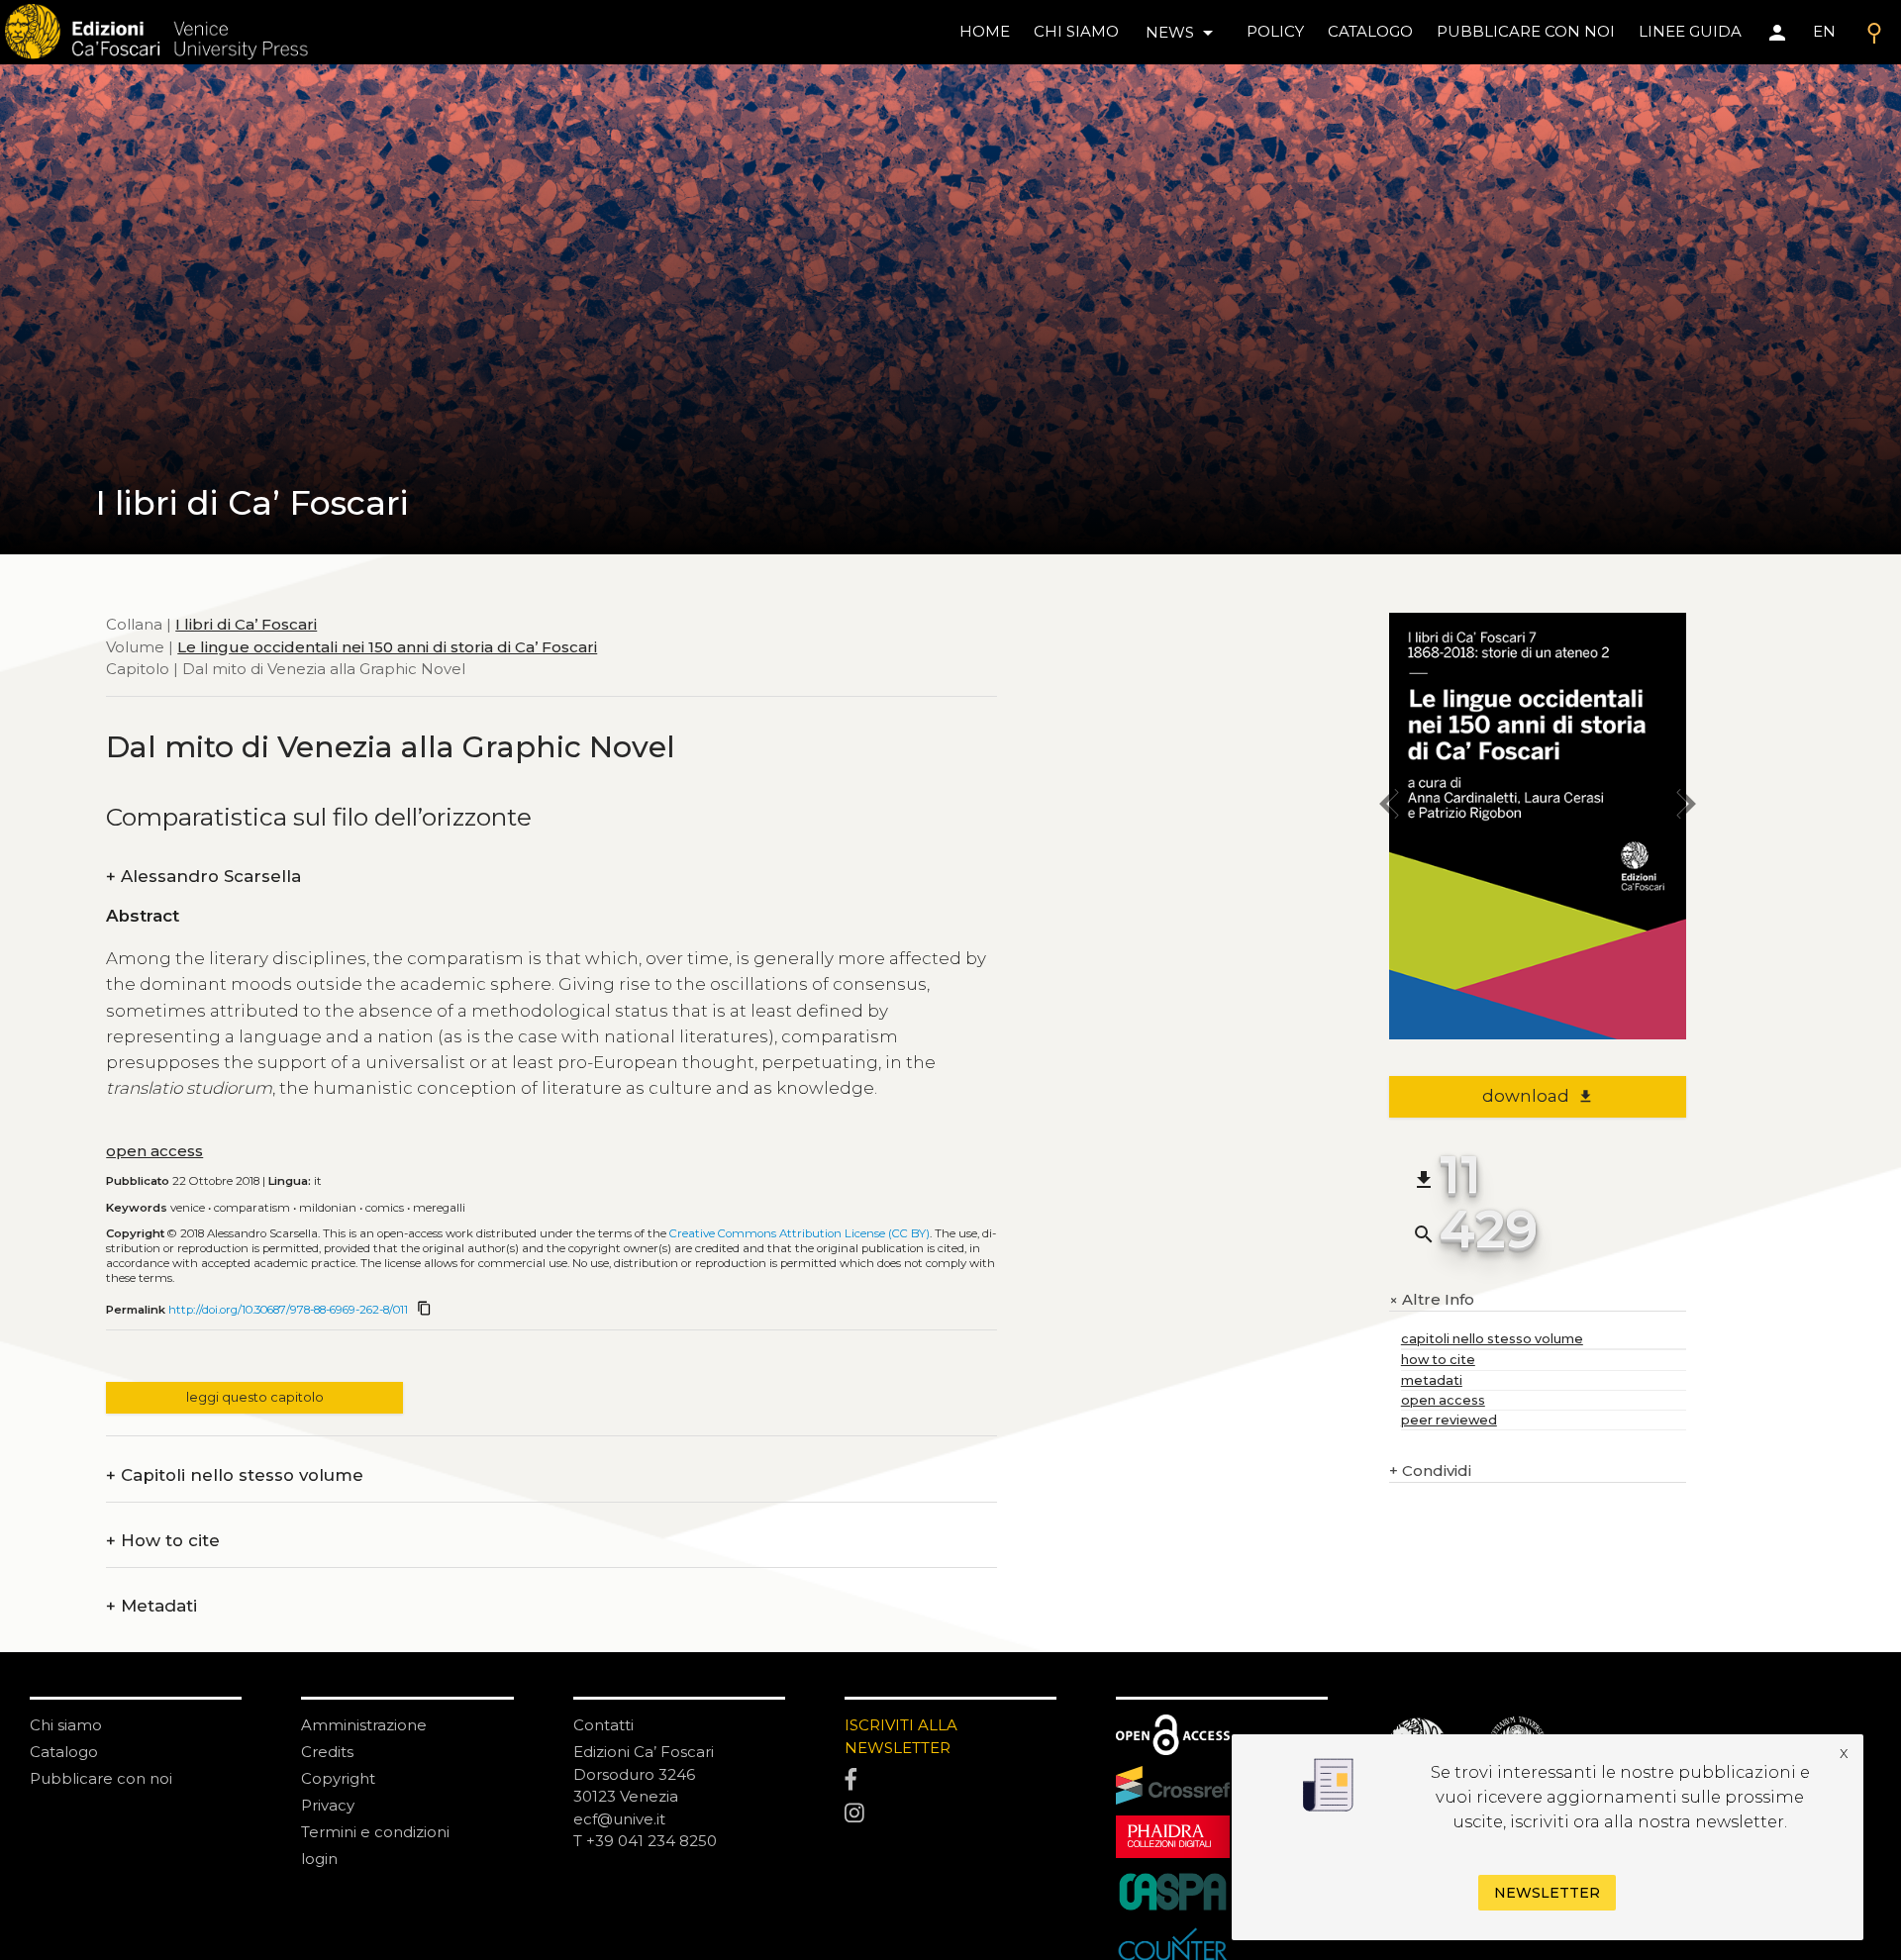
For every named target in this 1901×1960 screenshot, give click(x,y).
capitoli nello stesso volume (1492, 1339)
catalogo (1370, 31)
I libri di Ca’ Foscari (246, 624)
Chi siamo (66, 1725)
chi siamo (1076, 31)
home (985, 31)
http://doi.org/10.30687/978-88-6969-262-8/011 (288, 1310)
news (1183, 33)
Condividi (1430, 1470)
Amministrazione (364, 1725)
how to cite (1438, 1360)
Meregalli (439, 1208)
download (1538, 1096)
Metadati (151, 1606)
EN (1824, 31)
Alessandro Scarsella (203, 877)
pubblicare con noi (1526, 31)
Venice (188, 1208)
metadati (1432, 1380)
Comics (385, 1208)
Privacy (328, 1805)
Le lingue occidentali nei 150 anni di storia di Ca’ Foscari (387, 647)
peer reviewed (1449, 1420)
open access (154, 1151)
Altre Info (1432, 1300)
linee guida (1690, 31)
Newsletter (1547, 1893)
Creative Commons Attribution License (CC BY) (800, 1233)
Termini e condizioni (375, 1832)
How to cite (163, 1541)
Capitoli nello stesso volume (235, 1475)
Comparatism (252, 1208)
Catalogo (64, 1752)
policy (1275, 31)
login (319, 1859)
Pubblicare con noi (101, 1778)
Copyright (338, 1778)
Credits (327, 1752)
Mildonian (328, 1208)
